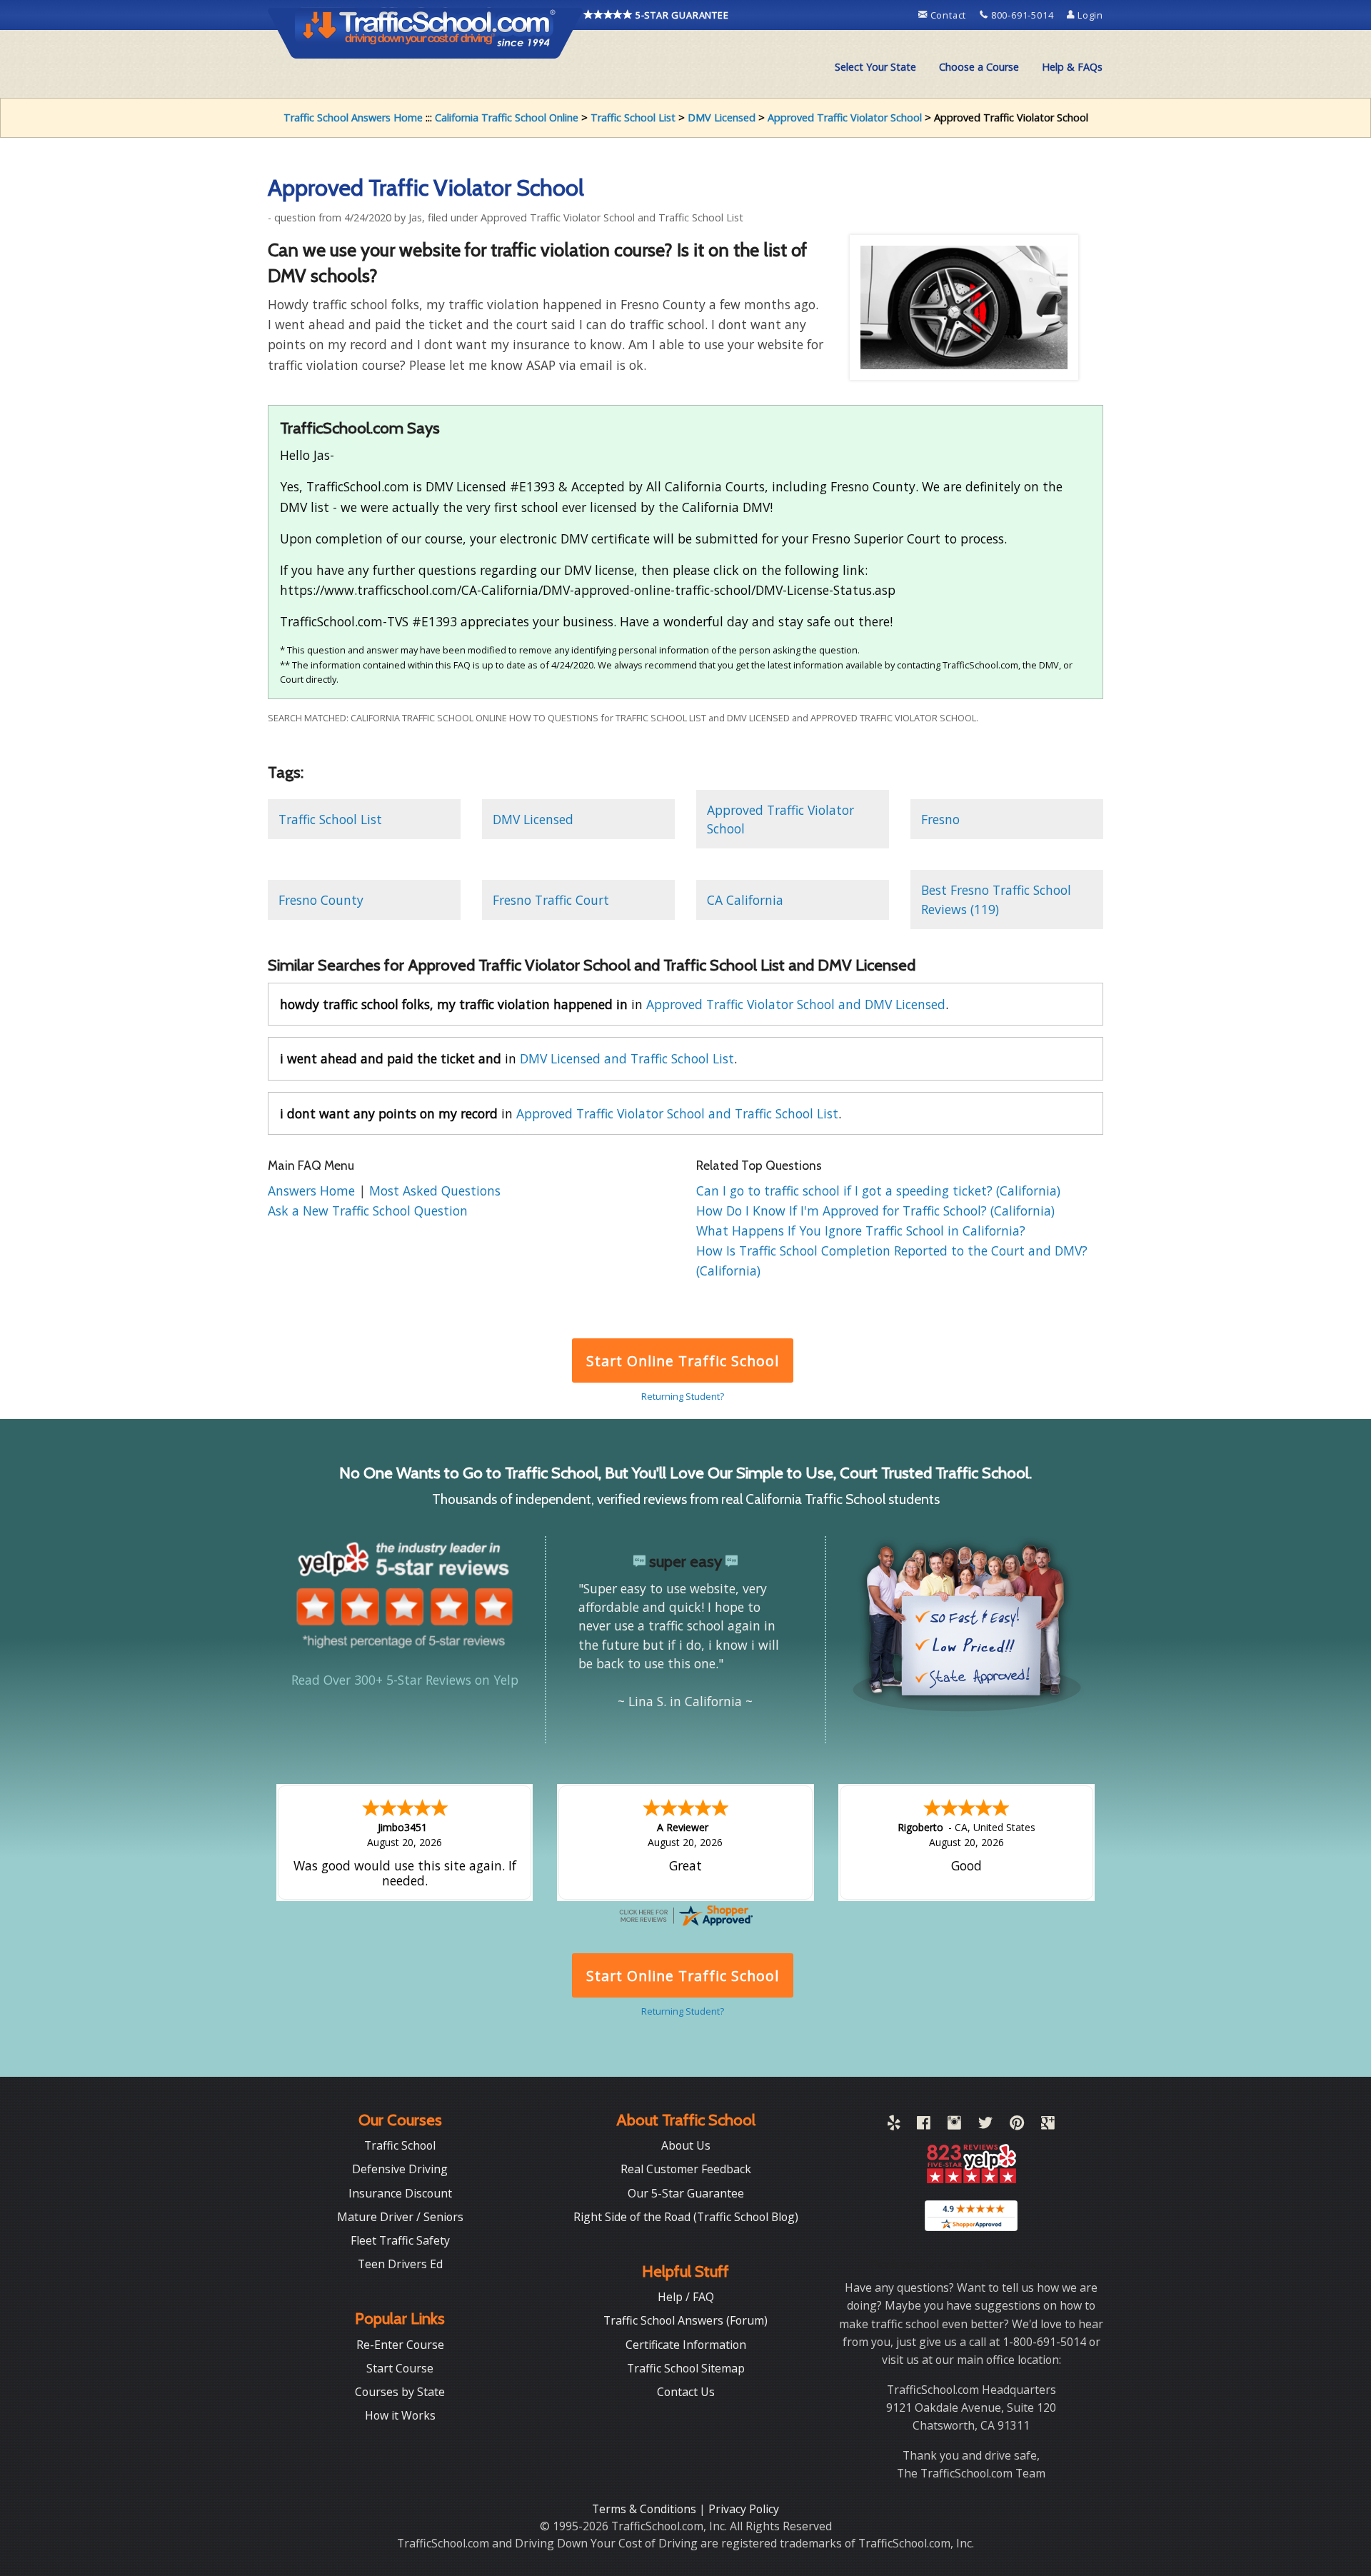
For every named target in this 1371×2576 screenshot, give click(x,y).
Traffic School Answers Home (353, 117)
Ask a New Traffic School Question (368, 1211)
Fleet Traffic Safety (400, 2240)
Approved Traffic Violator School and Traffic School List (677, 1113)
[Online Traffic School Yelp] (894, 2125)
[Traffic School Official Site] (426, 32)
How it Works (400, 2415)
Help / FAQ (686, 2297)
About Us (686, 2145)
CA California (745, 900)
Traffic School (400, 2145)
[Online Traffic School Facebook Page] (924, 2125)
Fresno (940, 819)
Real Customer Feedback (686, 2169)
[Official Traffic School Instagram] (954, 2125)
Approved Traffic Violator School (845, 117)
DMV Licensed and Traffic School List (627, 1058)
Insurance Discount (400, 2193)
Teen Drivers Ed (400, 2264)
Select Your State (875, 67)
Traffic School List (633, 117)
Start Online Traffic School (682, 1361)
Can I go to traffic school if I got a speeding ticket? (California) (878, 1191)
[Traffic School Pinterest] (1017, 2125)
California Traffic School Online (507, 117)
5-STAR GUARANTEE (681, 15)
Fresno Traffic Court (551, 900)
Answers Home (313, 1191)
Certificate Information (686, 2345)
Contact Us (686, 2392)
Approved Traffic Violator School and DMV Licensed (796, 1004)
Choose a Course (979, 67)
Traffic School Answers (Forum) (685, 2320)
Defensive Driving (400, 2169)
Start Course (400, 2368)
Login (1089, 15)
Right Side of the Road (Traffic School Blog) (686, 2217)
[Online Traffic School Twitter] (985, 2125)
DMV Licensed (722, 117)
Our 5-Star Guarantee (686, 2193)
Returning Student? (683, 1396)
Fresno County (321, 900)
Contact (948, 15)
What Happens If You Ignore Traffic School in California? (861, 1231)
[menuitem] (875, 67)
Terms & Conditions (646, 2509)
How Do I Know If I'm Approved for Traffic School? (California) (875, 1211)
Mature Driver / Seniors (400, 2217)
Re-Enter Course (400, 2345)
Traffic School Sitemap (686, 2368)
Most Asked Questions (435, 1191)
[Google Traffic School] (1048, 2125)
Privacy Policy (744, 2509)
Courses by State (400, 2392)
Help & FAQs (1072, 67)
